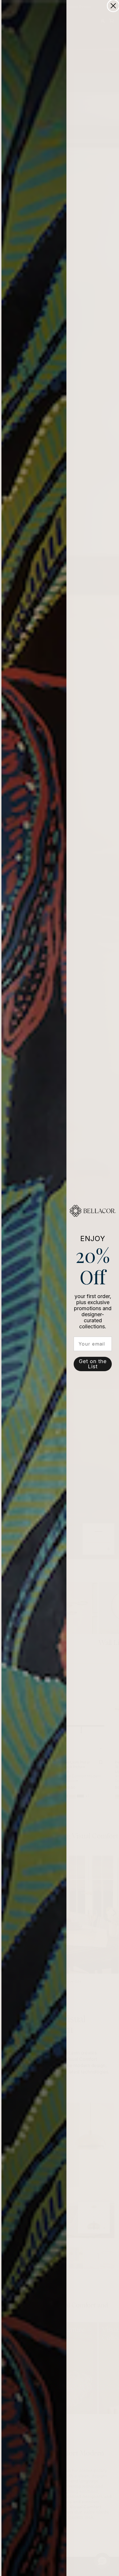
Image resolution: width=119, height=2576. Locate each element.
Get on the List (93, 1364)
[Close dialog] (113, 6)
